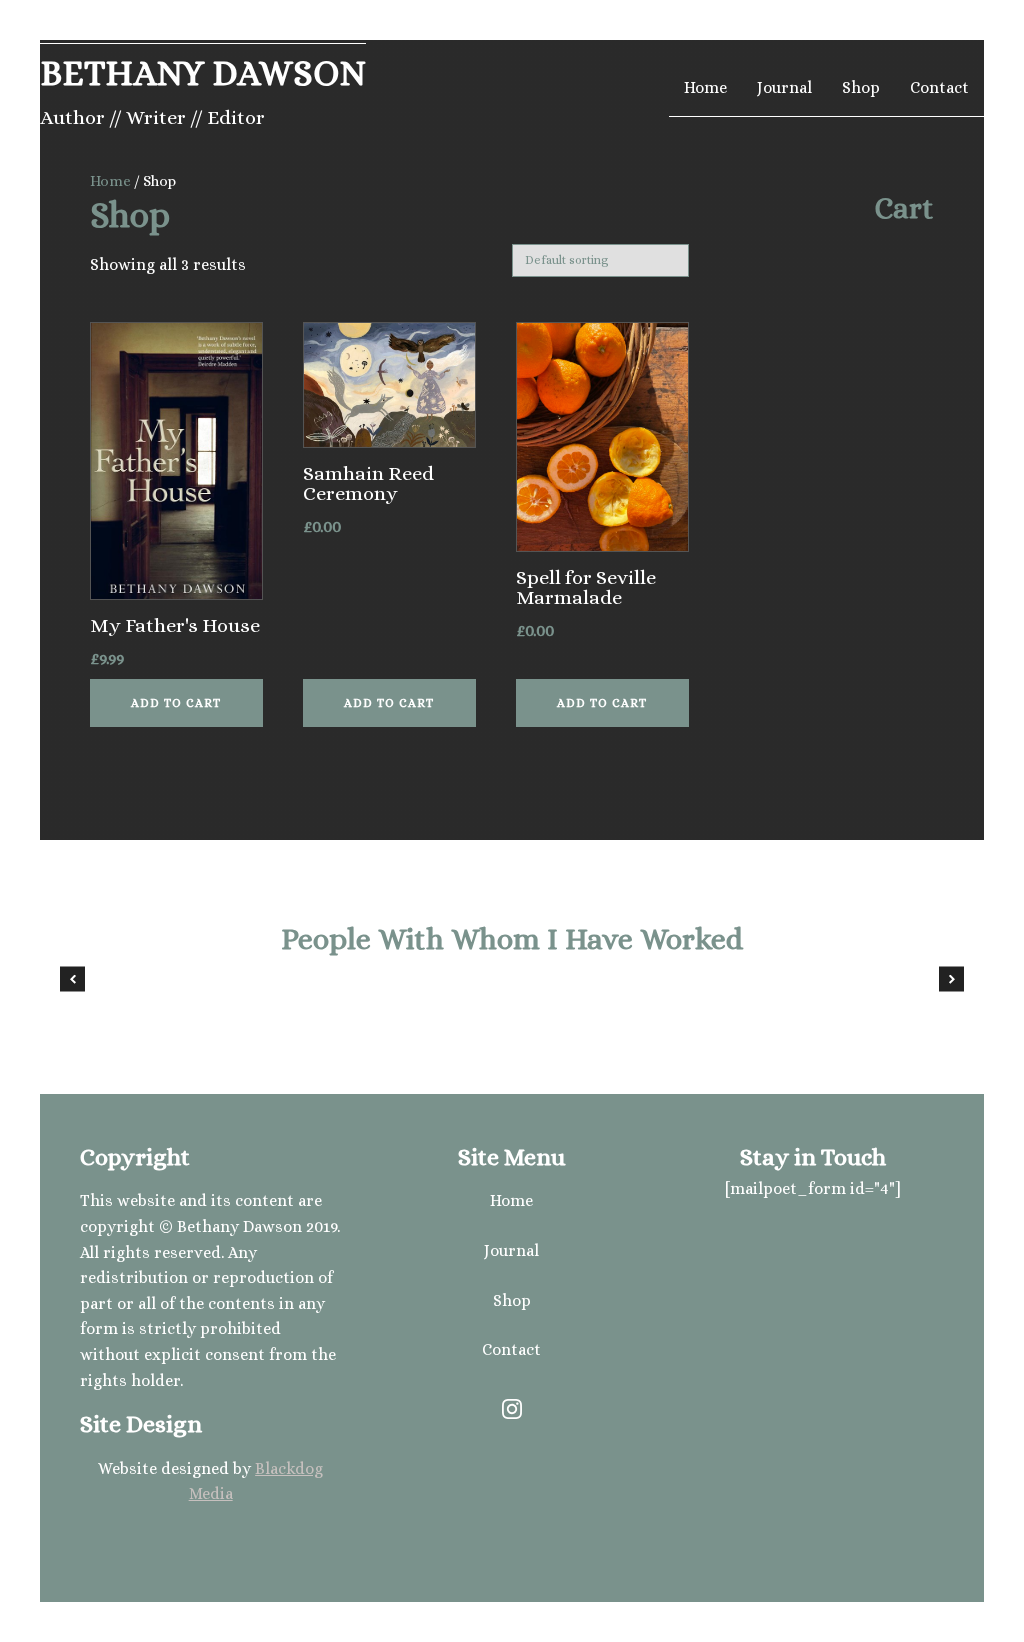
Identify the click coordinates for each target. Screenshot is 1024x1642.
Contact (939, 87)
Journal (784, 87)
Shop (861, 87)
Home (705, 87)
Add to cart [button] (176, 703)
